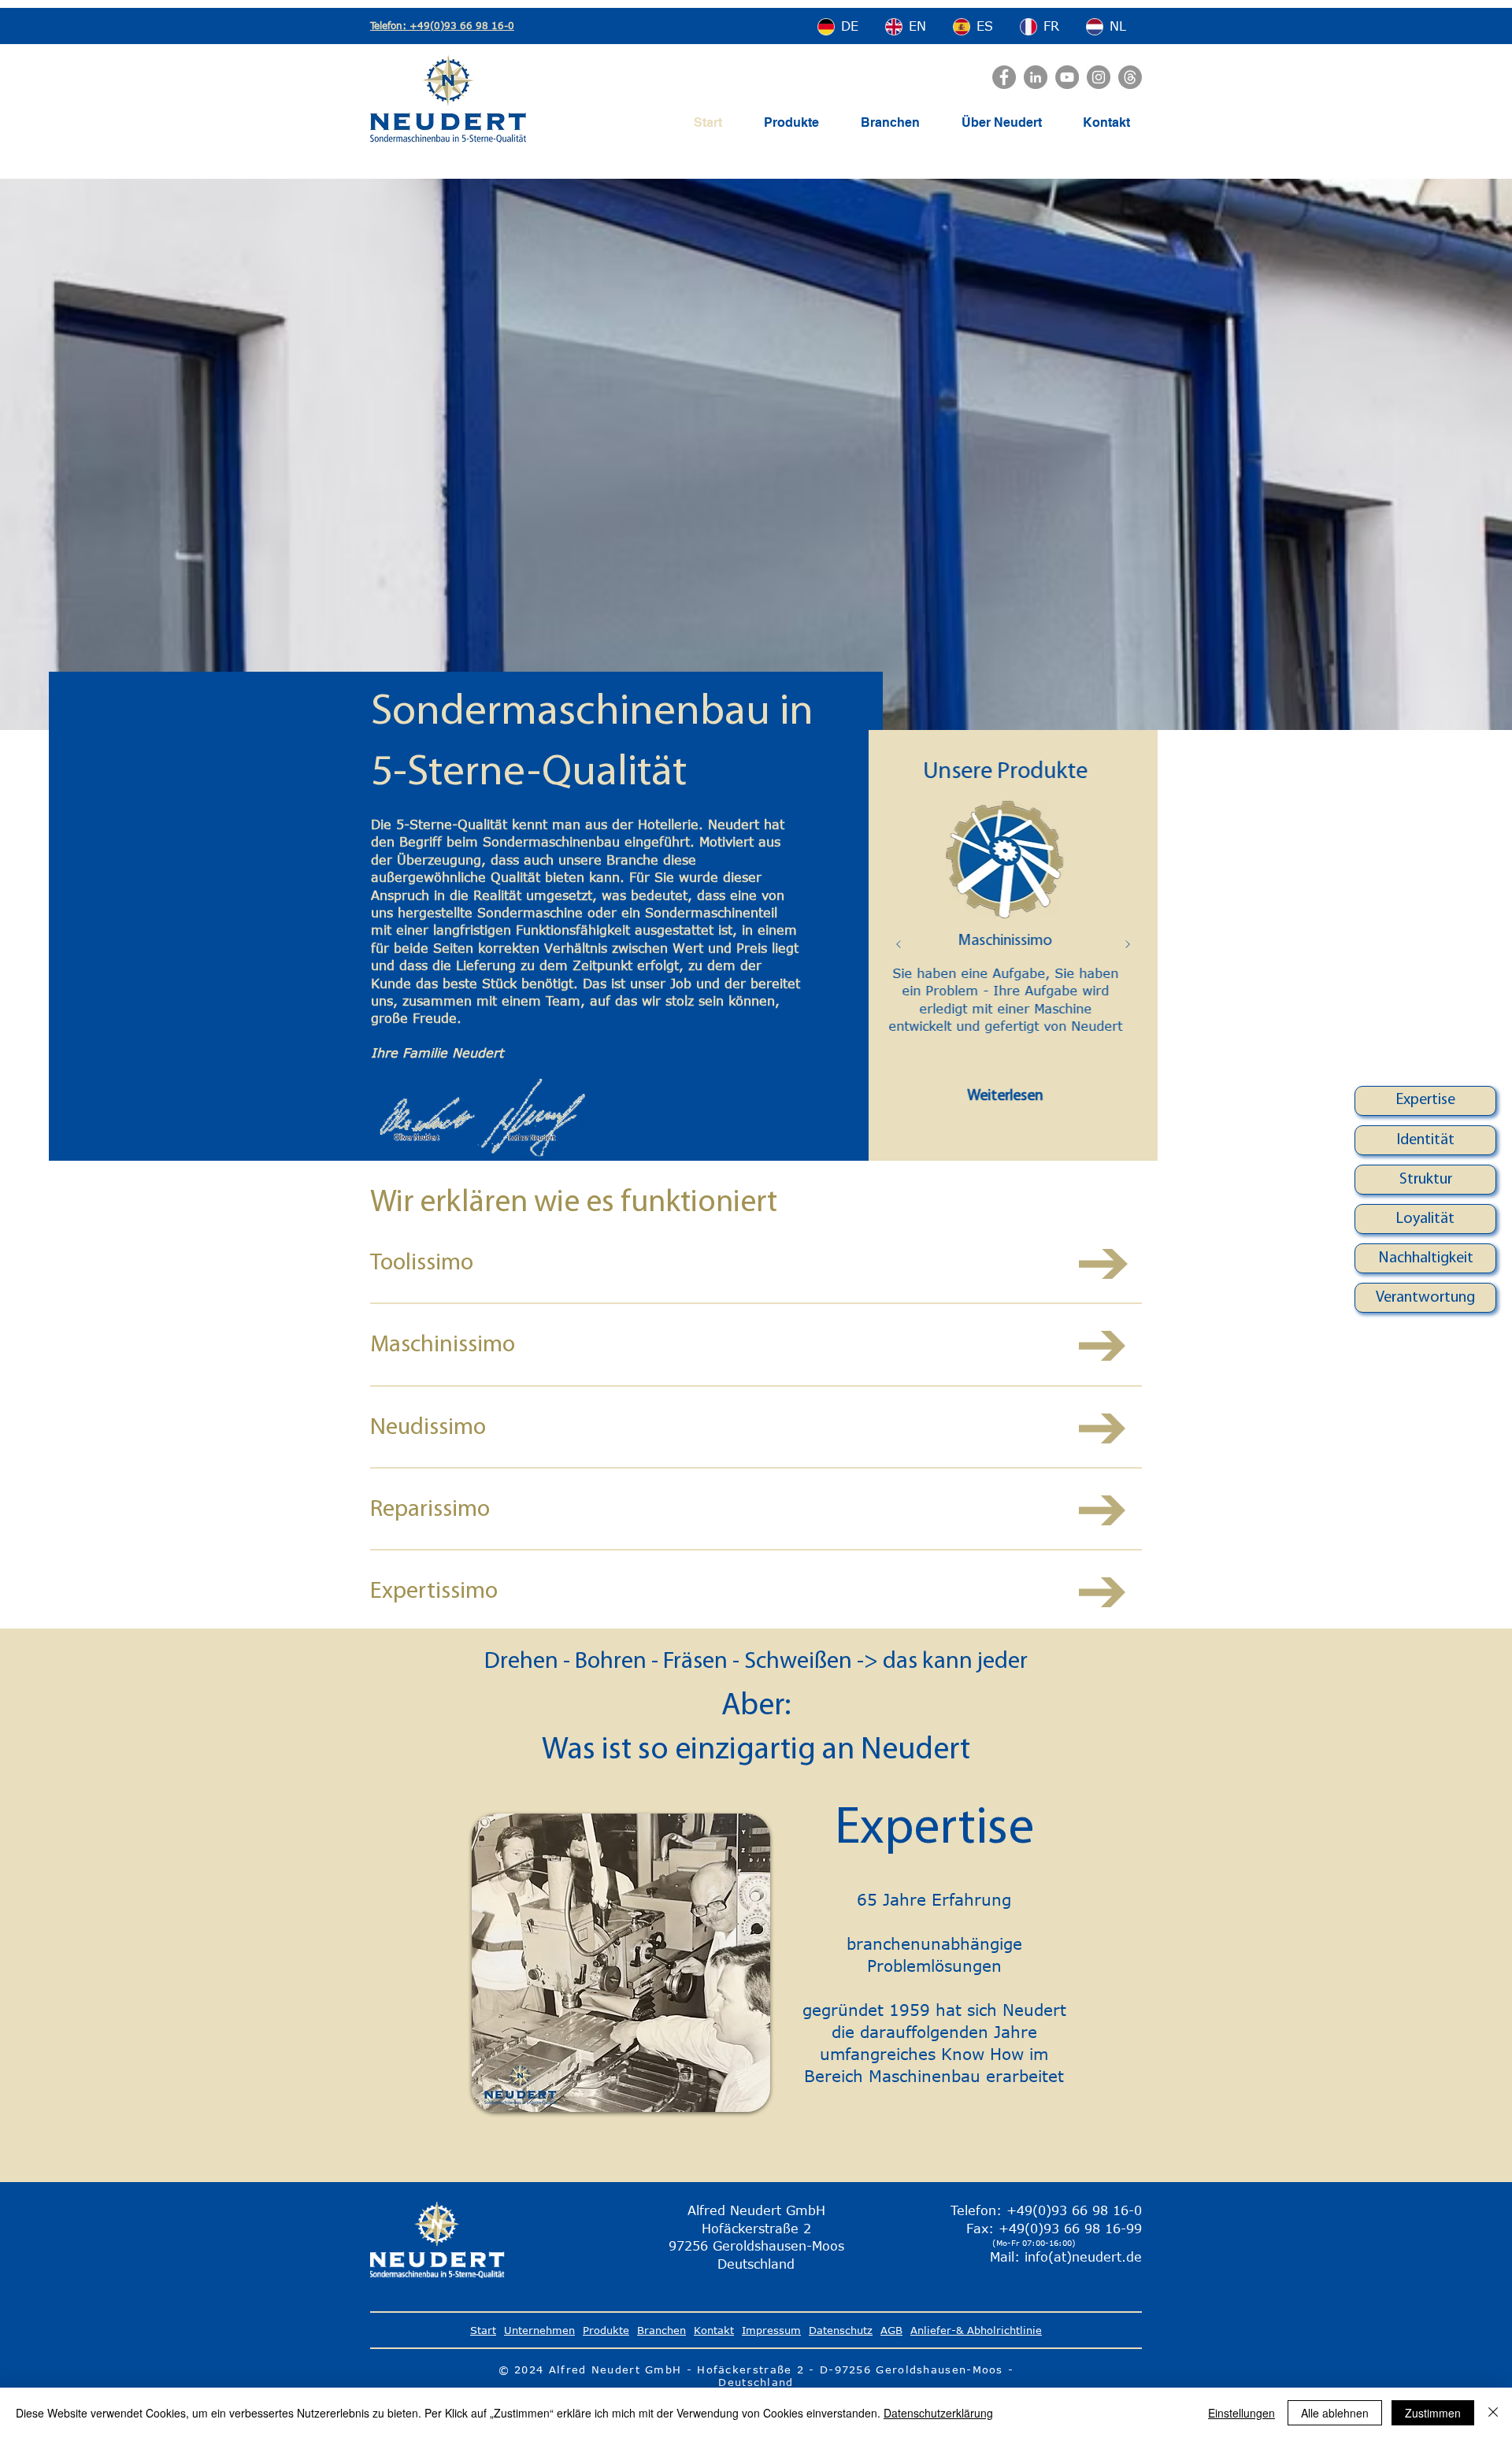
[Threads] (1130, 77)
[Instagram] (1099, 77)
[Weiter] (1128, 945)
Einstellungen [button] (1241, 2413)
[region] (1425, 1101)
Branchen (661, 2330)
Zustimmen (1433, 2413)
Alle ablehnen (1335, 2413)
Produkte (606, 2330)
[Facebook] (1004, 77)
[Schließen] (1493, 2413)
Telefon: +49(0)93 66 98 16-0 (442, 25)
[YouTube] (1067, 77)
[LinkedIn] (1036, 77)
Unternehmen (539, 2330)
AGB (891, 2330)
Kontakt (714, 2330)
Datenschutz (841, 2330)
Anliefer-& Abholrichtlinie (976, 2330)
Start (483, 2330)
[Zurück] (899, 945)
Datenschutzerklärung (938, 2413)
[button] (1426, 1100)
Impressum (771, 2330)
